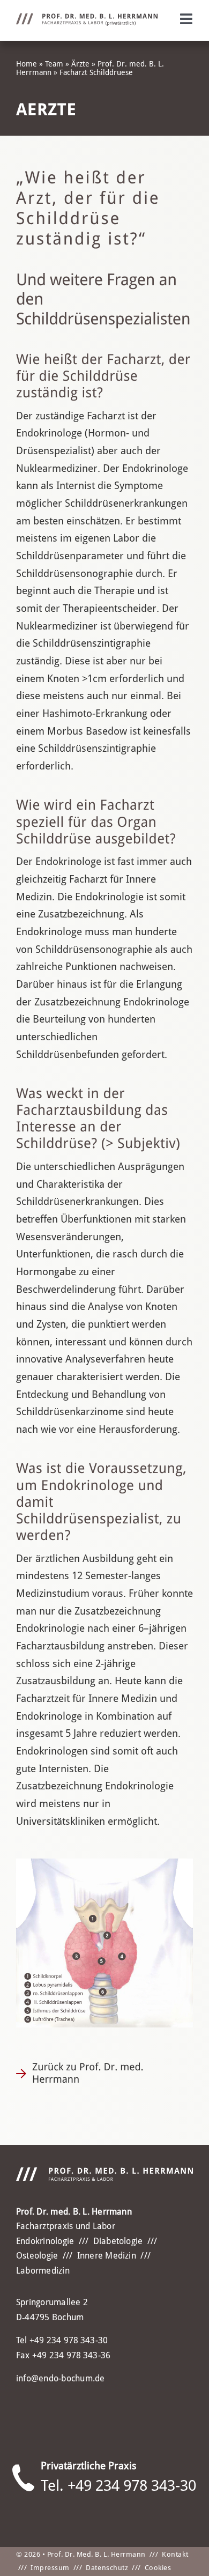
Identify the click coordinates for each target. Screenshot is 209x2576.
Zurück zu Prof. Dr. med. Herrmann (88, 2073)
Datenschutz (107, 2568)
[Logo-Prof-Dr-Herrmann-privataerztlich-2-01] (87, 18)
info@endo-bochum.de (61, 2378)
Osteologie (37, 2256)
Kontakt (175, 2554)
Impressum (50, 2568)
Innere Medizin (107, 2256)
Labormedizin (43, 2271)
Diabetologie (118, 2241)
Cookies (158, 2568)
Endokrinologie (45, 2241)
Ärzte (80, 64)
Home (27, 64)
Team (54, 64)
